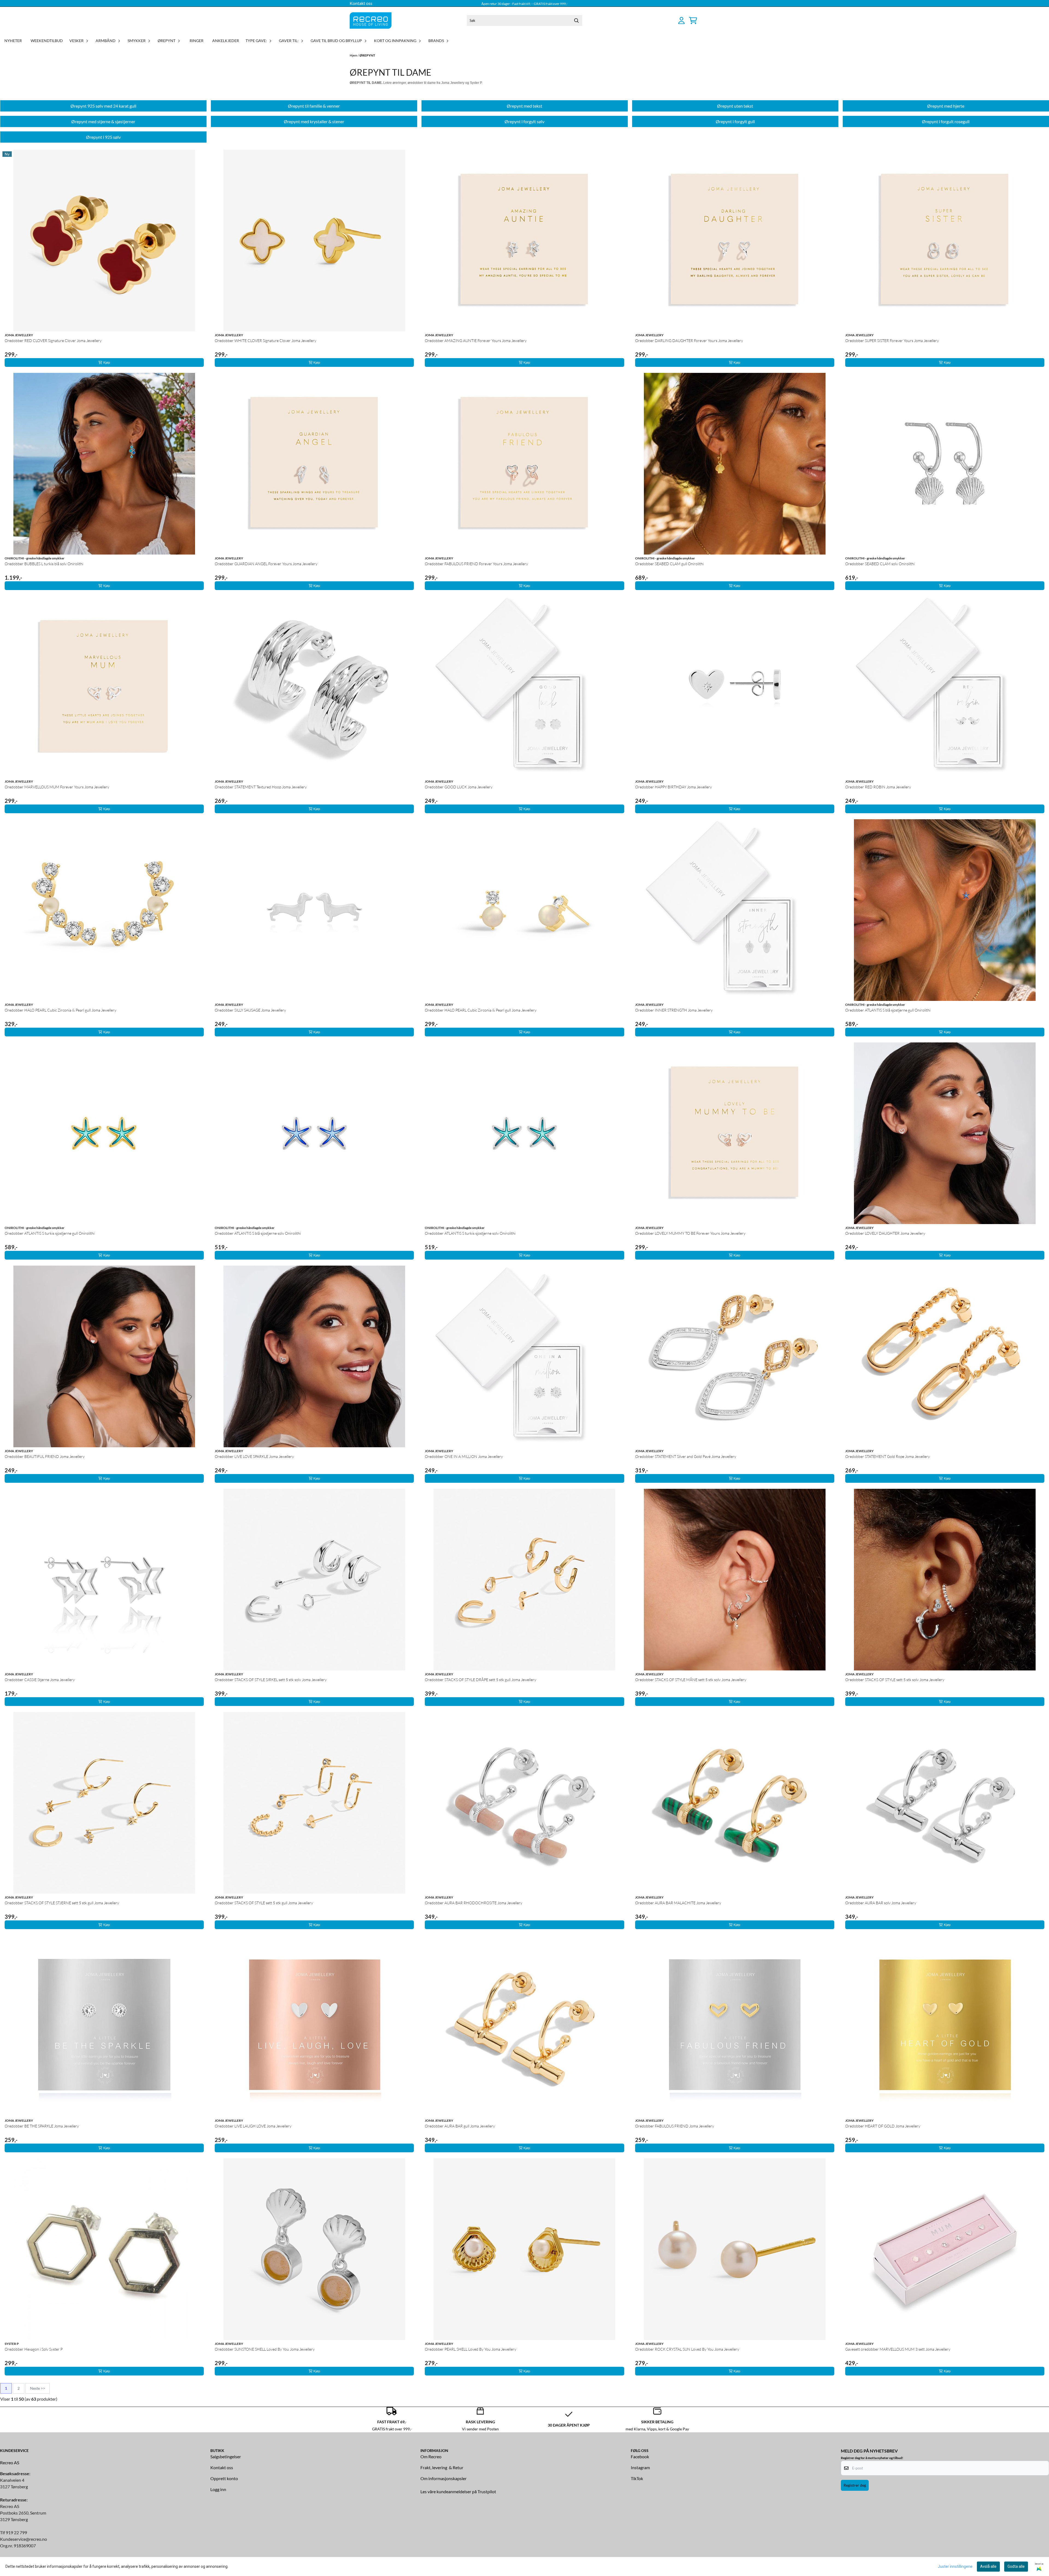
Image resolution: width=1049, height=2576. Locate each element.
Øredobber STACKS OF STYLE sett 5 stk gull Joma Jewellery (264, 1903)
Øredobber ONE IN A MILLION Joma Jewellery (464, 1456)
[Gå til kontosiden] (681, 20)
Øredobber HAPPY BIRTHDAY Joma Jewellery (674, 787)
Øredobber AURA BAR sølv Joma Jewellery (881, 1903)
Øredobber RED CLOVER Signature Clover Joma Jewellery (53, 341)
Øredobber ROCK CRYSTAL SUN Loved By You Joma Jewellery (687, 2349)
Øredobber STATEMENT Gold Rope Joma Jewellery (888, 1456)
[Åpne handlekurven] (693, 20)
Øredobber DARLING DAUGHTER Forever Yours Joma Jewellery (689, 341)
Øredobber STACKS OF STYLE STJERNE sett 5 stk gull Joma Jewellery (62, 1903)
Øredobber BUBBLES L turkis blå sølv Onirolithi (44, 564)
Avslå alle (988, 2566)
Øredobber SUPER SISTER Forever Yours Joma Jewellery (892, 341)
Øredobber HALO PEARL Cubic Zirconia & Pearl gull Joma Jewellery (61, 1010)
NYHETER (13, 41)
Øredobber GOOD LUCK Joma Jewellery (459, 787)
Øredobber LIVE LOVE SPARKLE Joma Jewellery (254, 1456)
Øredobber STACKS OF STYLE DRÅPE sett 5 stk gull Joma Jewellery (481, 1680)
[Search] (577, 20)
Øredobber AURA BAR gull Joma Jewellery (460, 2126)
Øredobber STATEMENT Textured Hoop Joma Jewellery (261, 787)
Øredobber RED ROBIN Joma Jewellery (878, 787)
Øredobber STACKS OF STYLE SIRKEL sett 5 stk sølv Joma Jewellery (271, 1680)
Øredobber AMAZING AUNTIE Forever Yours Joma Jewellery (476, 341)
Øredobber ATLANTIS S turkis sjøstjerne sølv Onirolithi (470, 1233)
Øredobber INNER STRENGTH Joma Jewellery (674, 1010)
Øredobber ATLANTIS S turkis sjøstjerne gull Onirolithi (50, 1233)
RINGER (197, 41)
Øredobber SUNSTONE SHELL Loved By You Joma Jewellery (265, 2349)
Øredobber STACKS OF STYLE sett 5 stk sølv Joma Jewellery (895, 1680)
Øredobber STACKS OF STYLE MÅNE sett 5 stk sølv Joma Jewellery (691, 1680)
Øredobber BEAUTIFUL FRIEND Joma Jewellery (45, 1456)
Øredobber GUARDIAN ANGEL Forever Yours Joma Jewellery (266, 564)
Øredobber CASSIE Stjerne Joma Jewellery (40, 1680)
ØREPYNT (367, 55)
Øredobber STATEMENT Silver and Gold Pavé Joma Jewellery (686, 1456)
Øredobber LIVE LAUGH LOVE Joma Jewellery (253, 2126)
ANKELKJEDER (226, 41)
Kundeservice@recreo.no (23, 2539)
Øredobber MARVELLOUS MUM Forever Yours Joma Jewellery (57, 787)
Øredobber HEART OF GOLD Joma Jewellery (883, 2126)
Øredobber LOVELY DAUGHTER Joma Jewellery (885, 1233)
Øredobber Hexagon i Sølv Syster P (34, 2349)
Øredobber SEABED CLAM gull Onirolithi (669, 564)
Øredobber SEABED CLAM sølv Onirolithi (880, 564)
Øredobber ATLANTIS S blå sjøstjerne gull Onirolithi (888, 1010)
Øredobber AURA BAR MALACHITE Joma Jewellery (678, 1903)
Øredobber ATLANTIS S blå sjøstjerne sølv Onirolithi (258, 1233)
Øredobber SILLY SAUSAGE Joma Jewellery (250, 1010)
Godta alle (1016, 2566)
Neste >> (38, 2388)
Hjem (354, 55)
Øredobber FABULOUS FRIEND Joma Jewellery (675, 2126)
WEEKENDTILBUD (47, 41)
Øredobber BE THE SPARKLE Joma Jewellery (42, 2126)
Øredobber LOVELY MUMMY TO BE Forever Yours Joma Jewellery (690, 1233)
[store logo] (371, 20)
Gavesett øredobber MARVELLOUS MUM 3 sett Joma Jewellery (898, 2349)
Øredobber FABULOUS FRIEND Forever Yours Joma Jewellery (476, 564)
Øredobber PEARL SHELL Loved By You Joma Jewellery (471, 2349)
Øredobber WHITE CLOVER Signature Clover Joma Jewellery (266, 341)
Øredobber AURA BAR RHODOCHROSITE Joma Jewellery (474, 1903)
